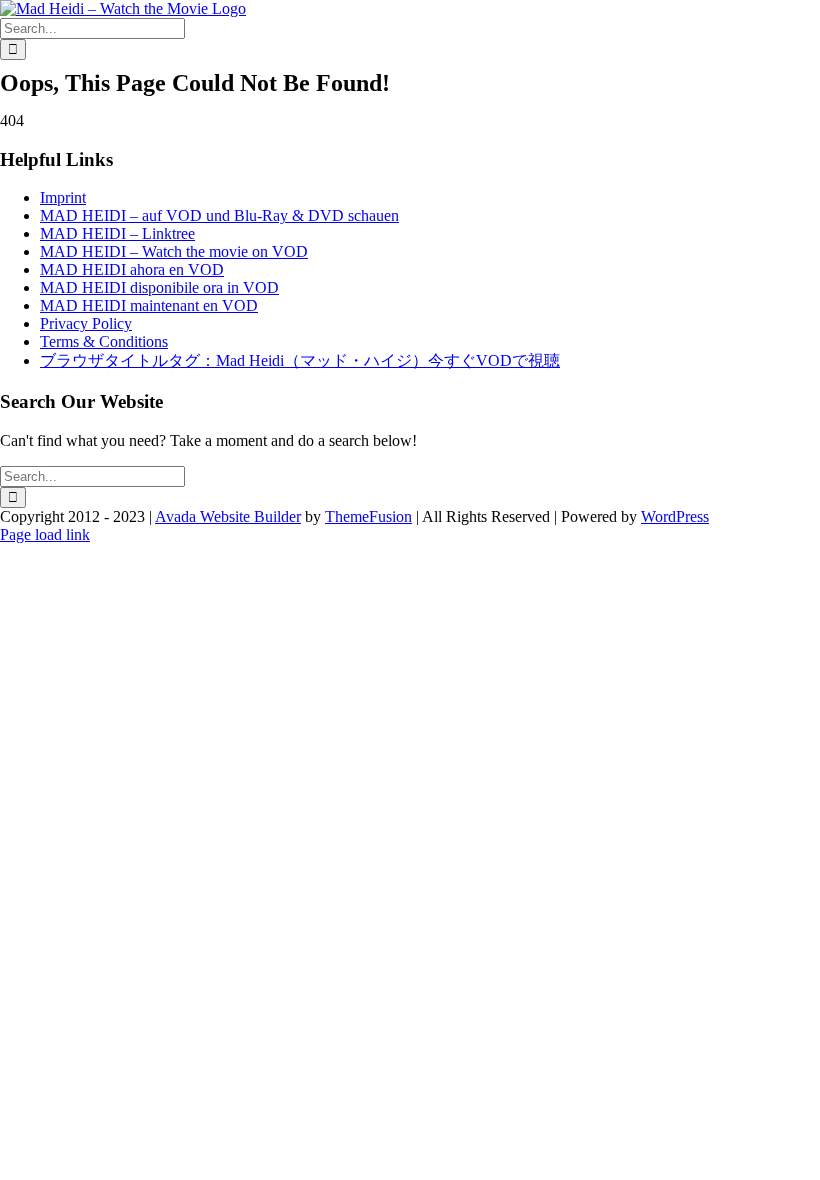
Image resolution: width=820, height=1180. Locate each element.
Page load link (45, 534)
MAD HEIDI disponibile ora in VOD (159, 287)
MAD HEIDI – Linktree (117, 233)
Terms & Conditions (104, 341)
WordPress (675, 516)
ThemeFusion (368, 516)
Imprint (63, 197)
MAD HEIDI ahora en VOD (132, 269)
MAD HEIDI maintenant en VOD (149, 305)
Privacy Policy (86, 323)
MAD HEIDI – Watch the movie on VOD (174, 251)
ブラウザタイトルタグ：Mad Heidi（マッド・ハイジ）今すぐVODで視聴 (300, 360)
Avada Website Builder (228, 516)
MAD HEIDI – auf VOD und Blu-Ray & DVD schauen (219, 215)
